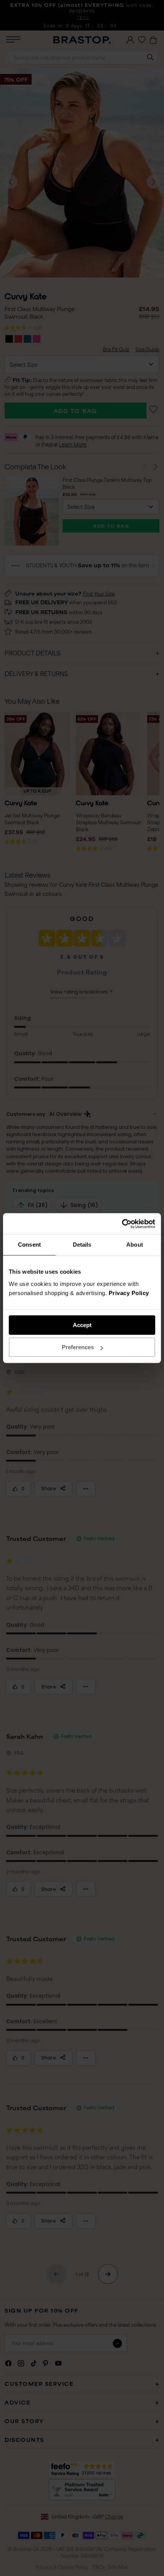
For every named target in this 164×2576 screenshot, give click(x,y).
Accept (82, 1325)
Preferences (78, 1347)
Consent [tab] (29, 1245)
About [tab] (135, 1245)
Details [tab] (82, 1245)
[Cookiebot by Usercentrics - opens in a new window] (122, 1224)
